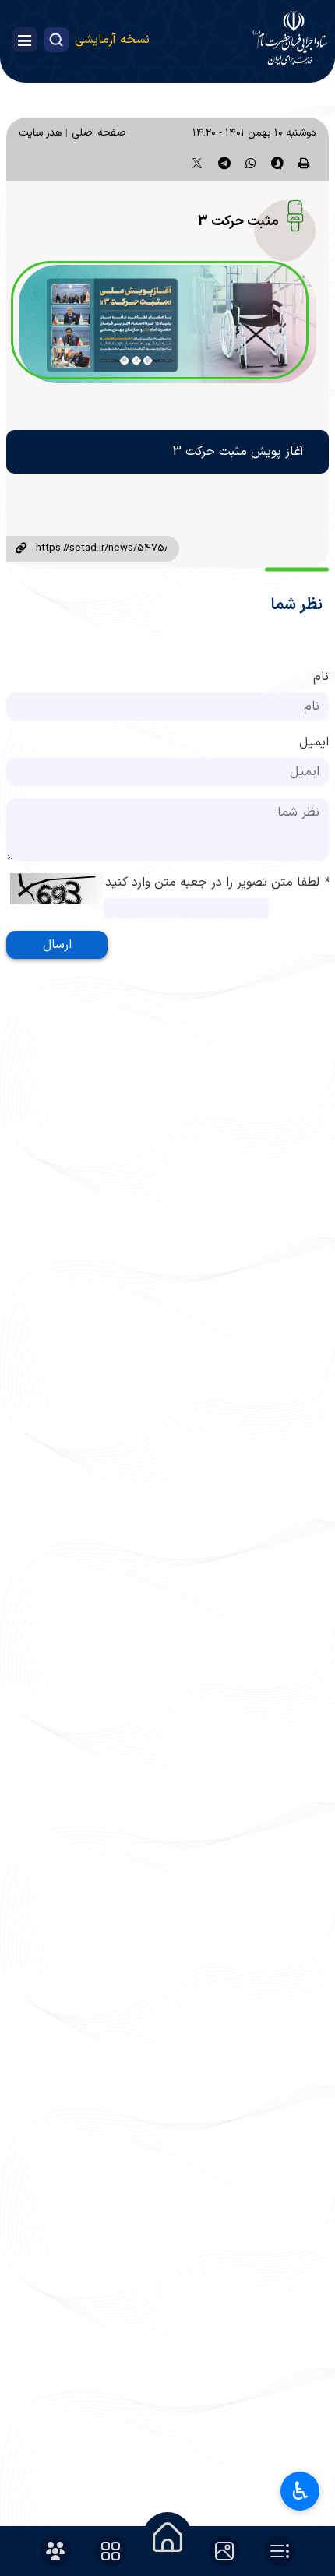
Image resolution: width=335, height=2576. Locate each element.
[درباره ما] (55, 2551)
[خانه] (167, 2537)
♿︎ (300, 2491)
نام (321, 677)
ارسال (57, 945)
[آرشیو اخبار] (280, 2551)
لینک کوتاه (21, 549)
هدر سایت (40, 133)
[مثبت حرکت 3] (167, 324)
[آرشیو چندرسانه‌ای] (224, 2551)
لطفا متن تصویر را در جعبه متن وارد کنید (217, 883)
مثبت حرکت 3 (238, 222)
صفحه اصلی (99, 133)
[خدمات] (111, 2551)
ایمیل (314, 742)
